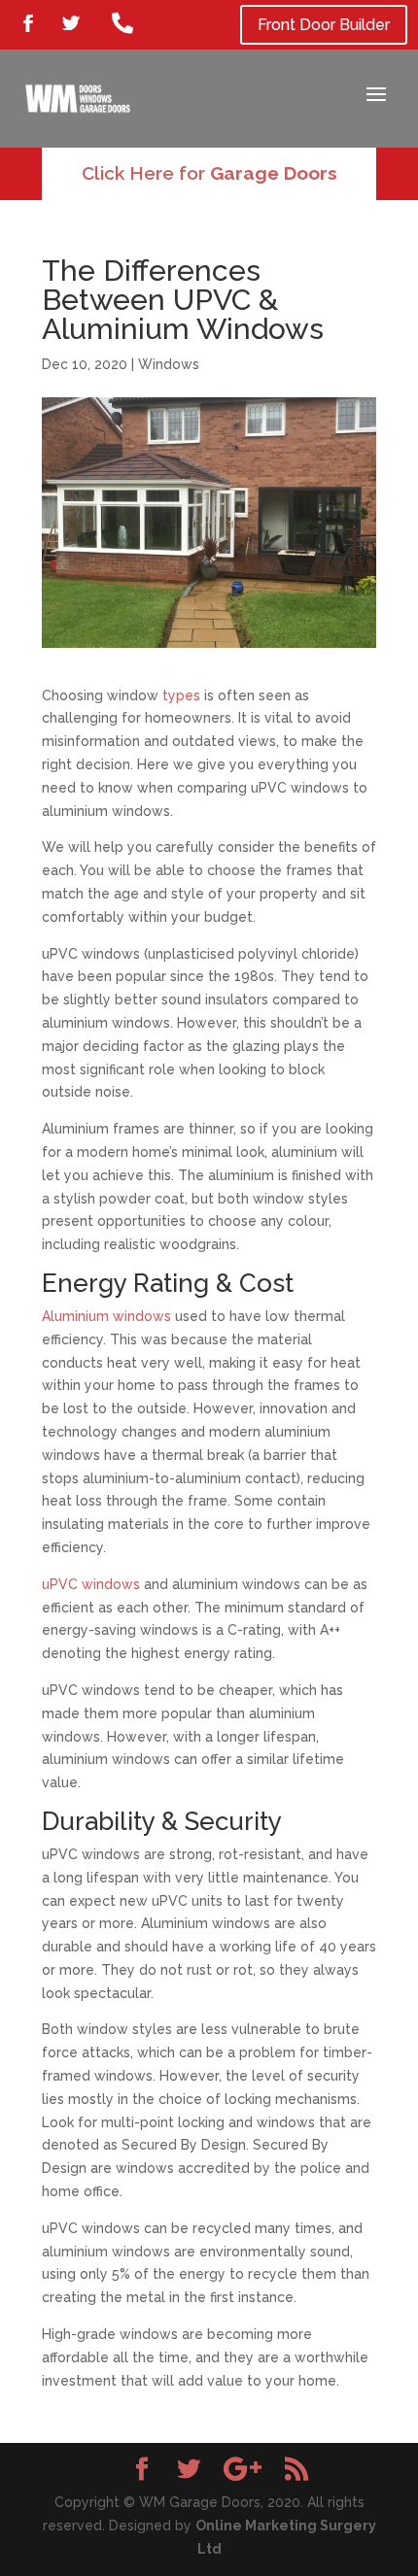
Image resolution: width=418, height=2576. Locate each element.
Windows (169, 364)
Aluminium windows (106, 1316)
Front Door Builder (324, 25)
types (181, 695)
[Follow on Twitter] (71, 23)
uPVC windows (91, 1584)
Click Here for (209, 173)
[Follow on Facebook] (28, 23)
